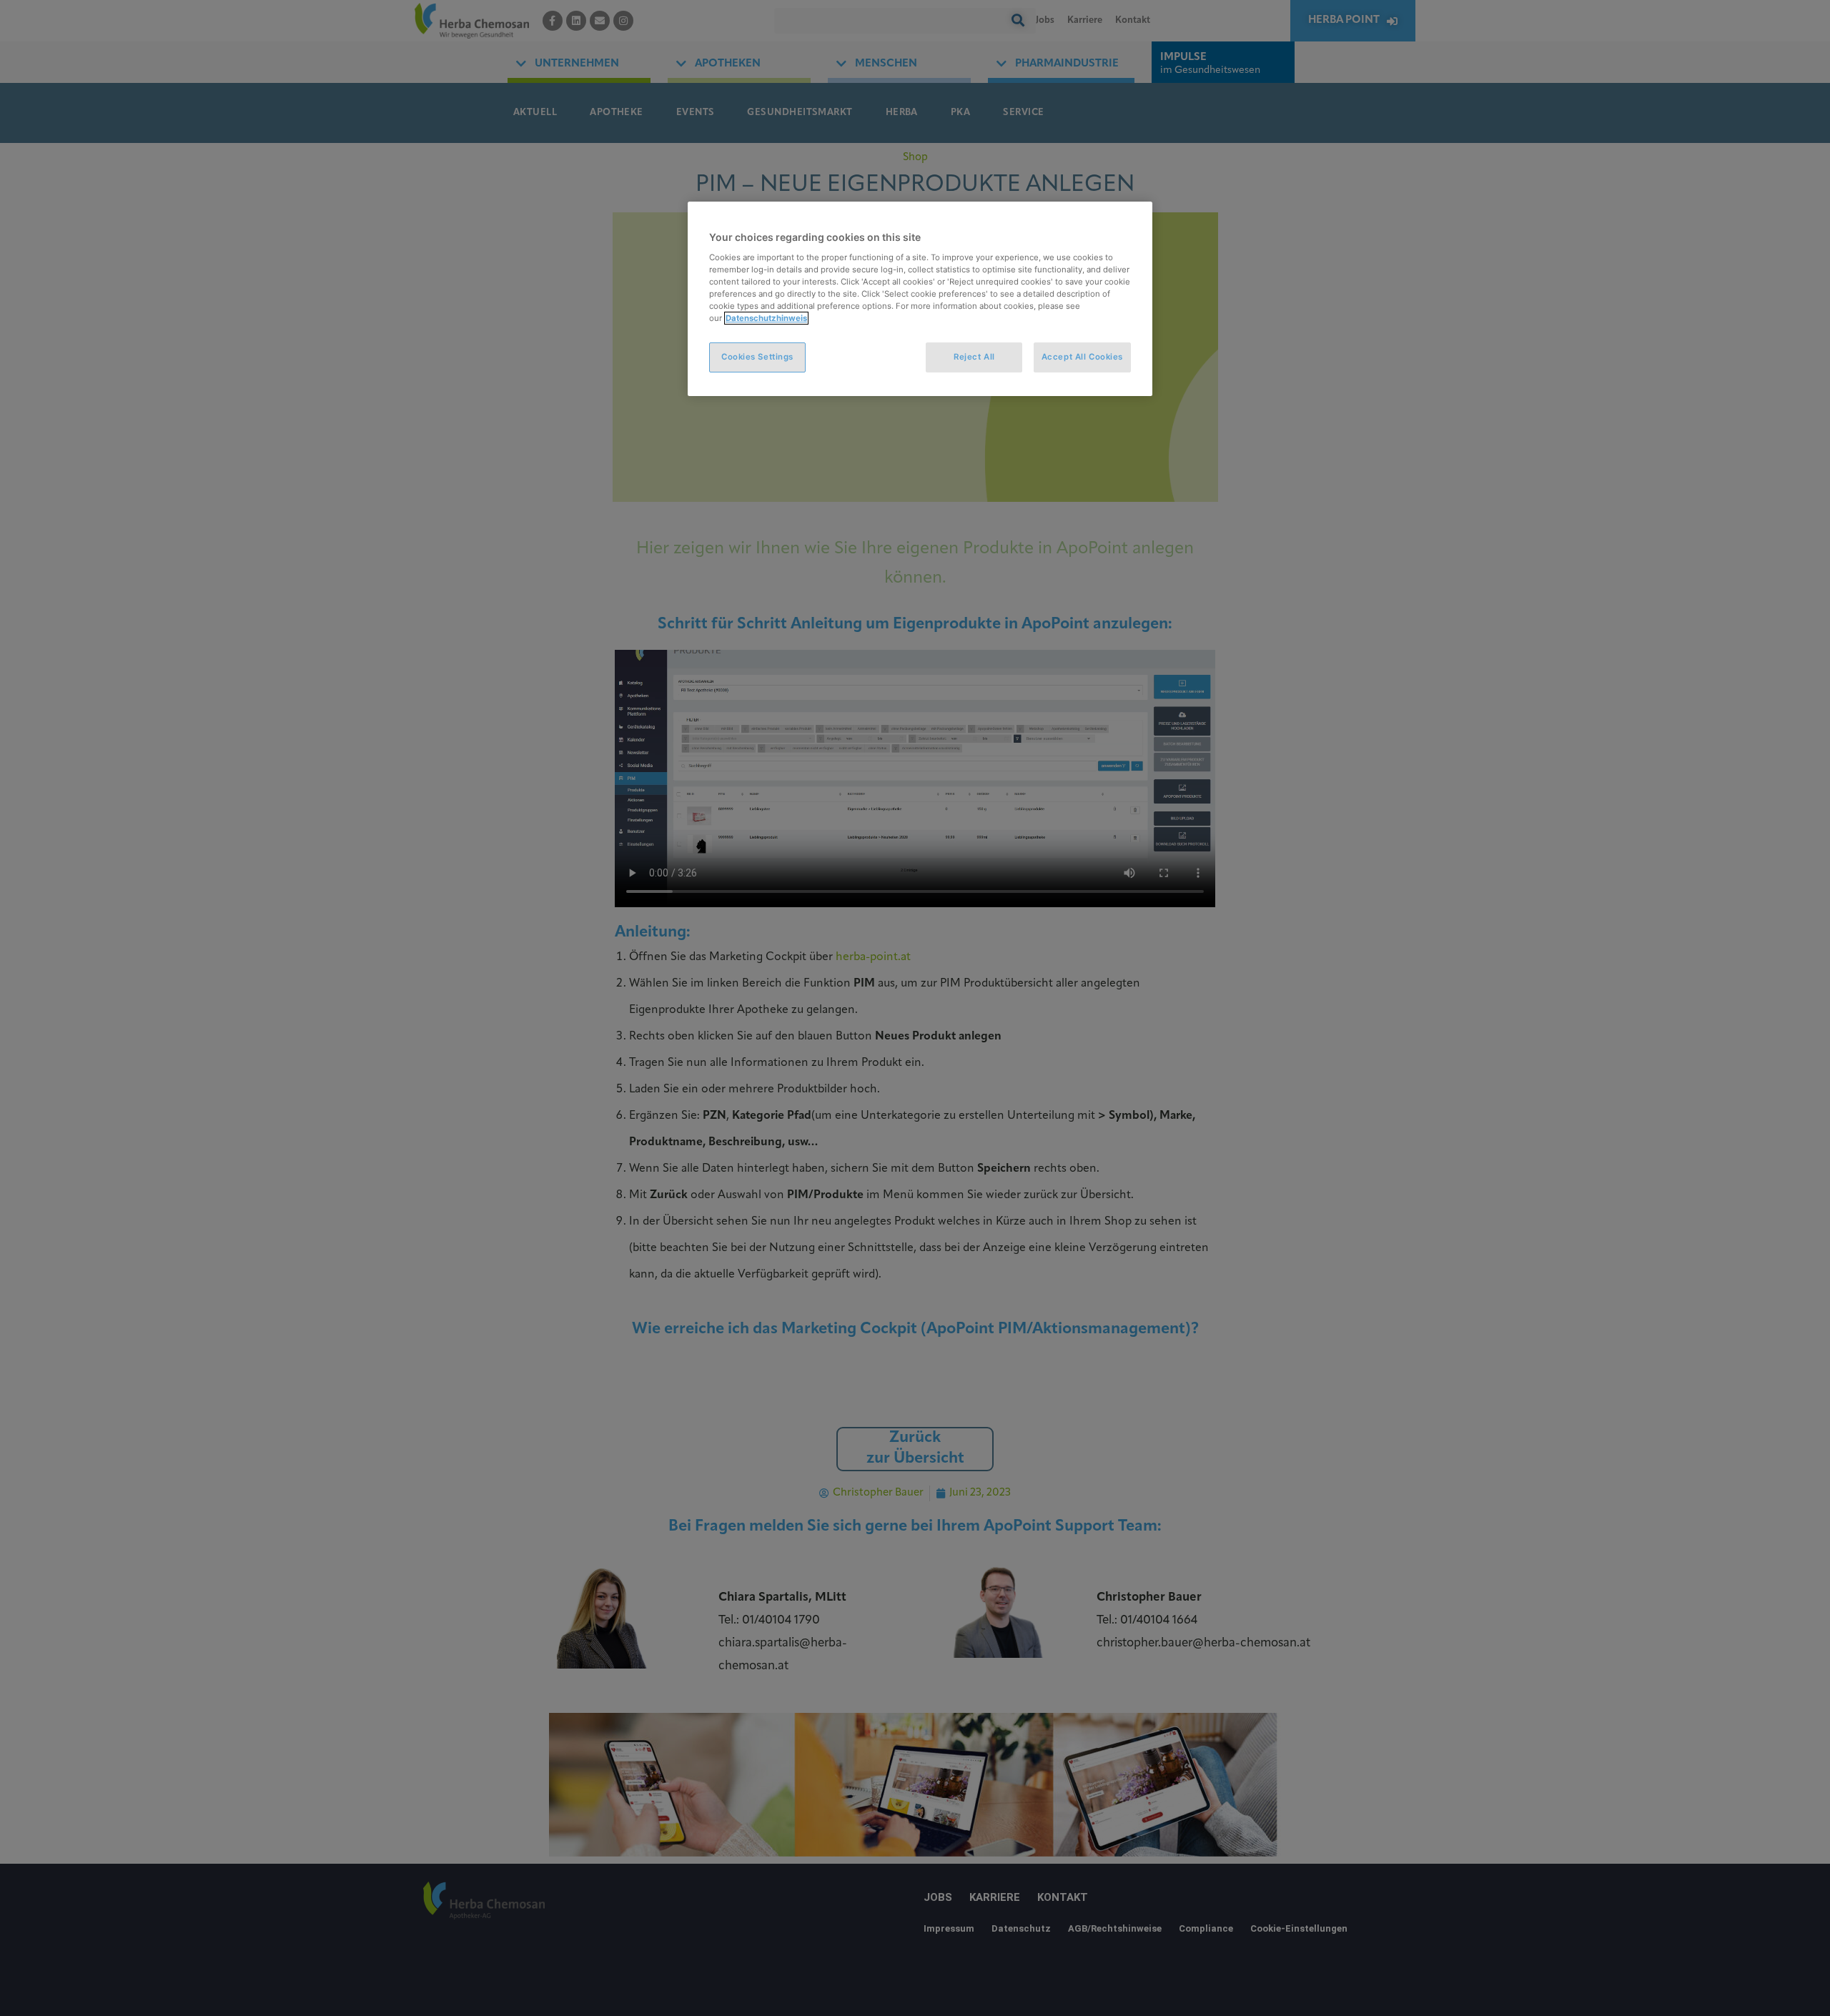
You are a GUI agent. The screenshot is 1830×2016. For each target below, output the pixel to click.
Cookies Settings (757, 357)
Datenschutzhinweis (766, 318)
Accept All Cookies (1082, 357)
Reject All (974, 357)
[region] (920, 299)
